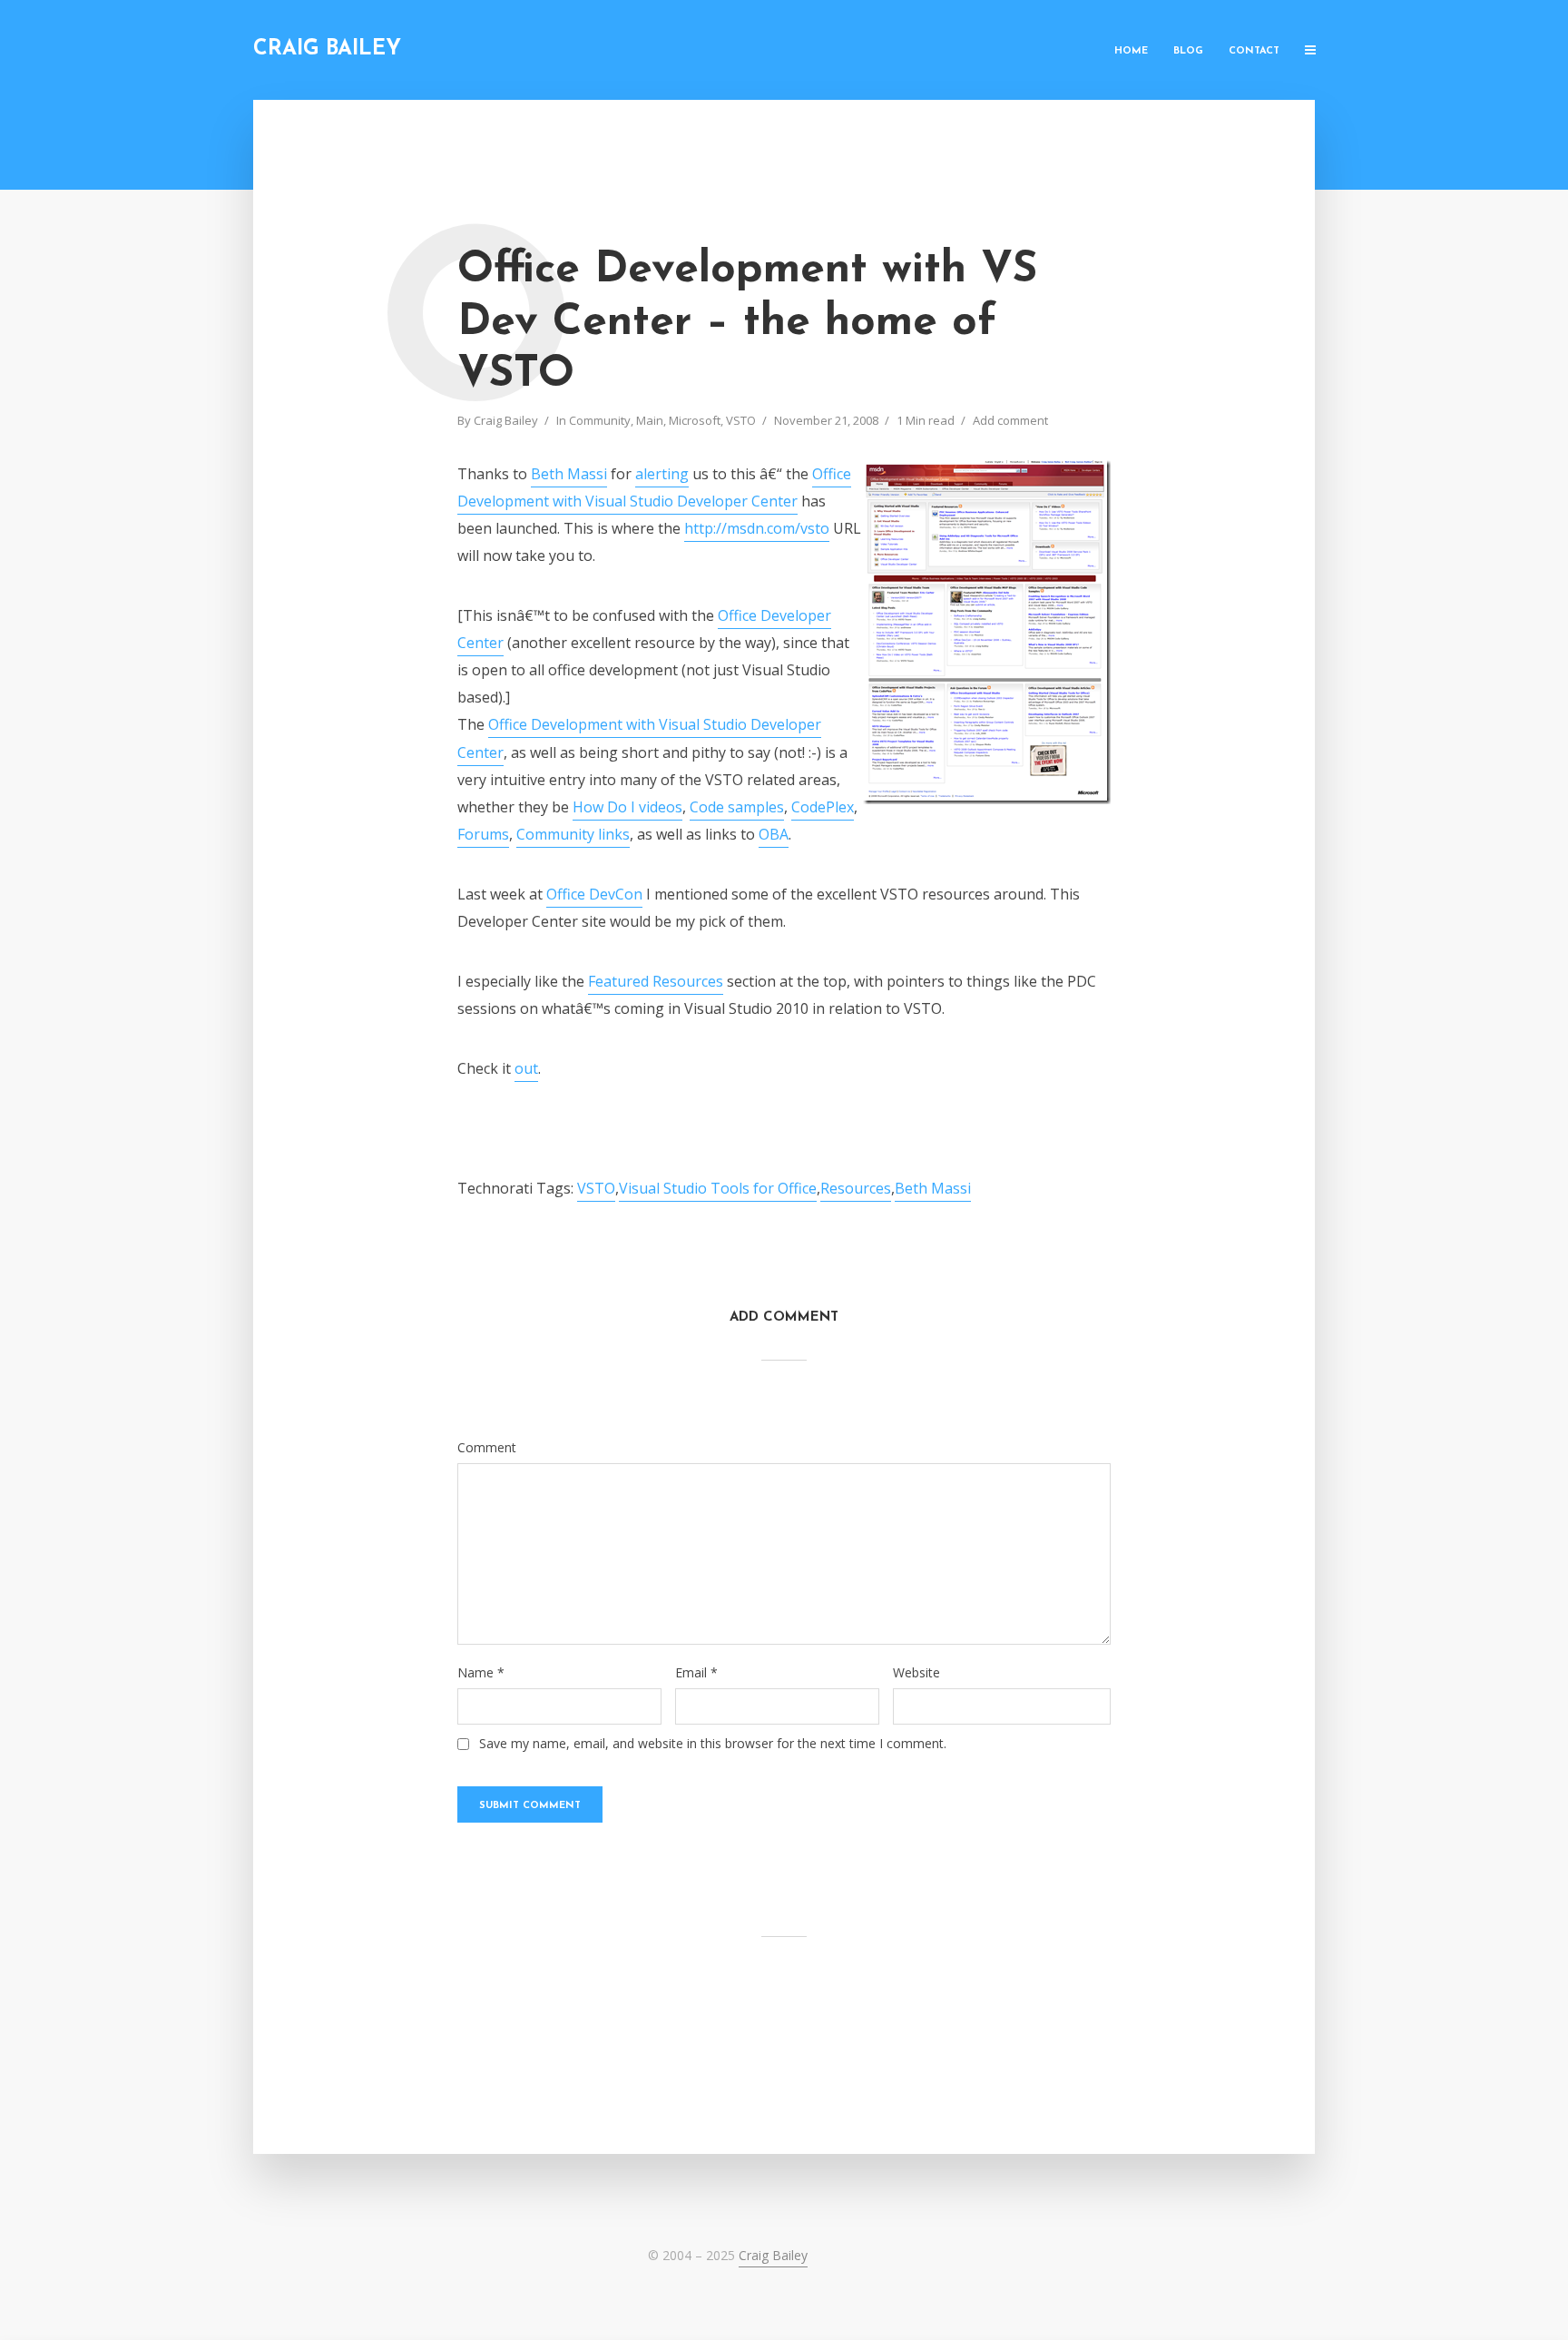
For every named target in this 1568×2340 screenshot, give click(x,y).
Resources (856, 1188)
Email (696, 1673)
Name (481, 1673)
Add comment (1010, 420)
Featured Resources (656, 981)
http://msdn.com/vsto (757, 528)
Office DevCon (594, 894)
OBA (774, 834)
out (526, 1068)
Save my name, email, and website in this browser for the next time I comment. (713, 1744)
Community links (573, 834)
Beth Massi (569, 474)
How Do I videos (627, 807)
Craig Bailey (327, 49)
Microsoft (695, 420)
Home (1131, 51)
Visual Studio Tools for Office (718, 1188)
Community (600, 420)
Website (916, 1673)
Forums (483, 834)
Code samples (737, 807)
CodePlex (823, 807)
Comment (487, 1448)
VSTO (741, 420)
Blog (1188, 51)
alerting (662, 474)
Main (650, 420)
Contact (1254, 51)
